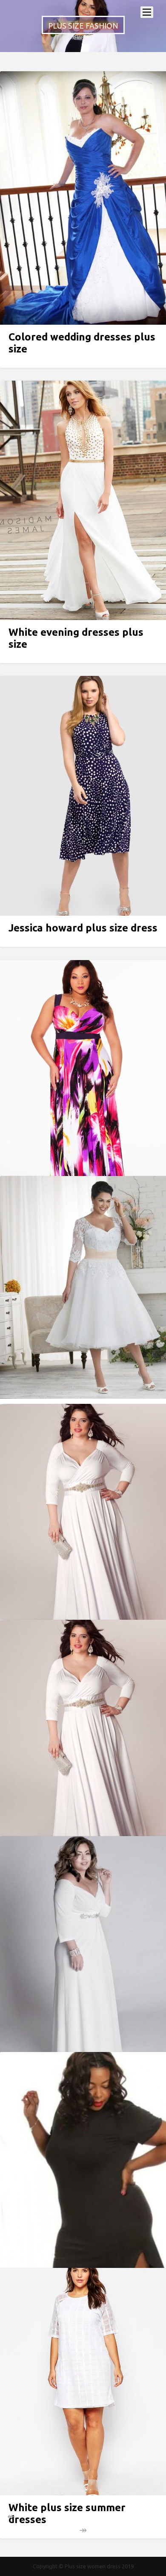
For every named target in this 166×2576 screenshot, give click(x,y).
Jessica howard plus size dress (83, 928)
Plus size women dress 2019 (99, 2566)
